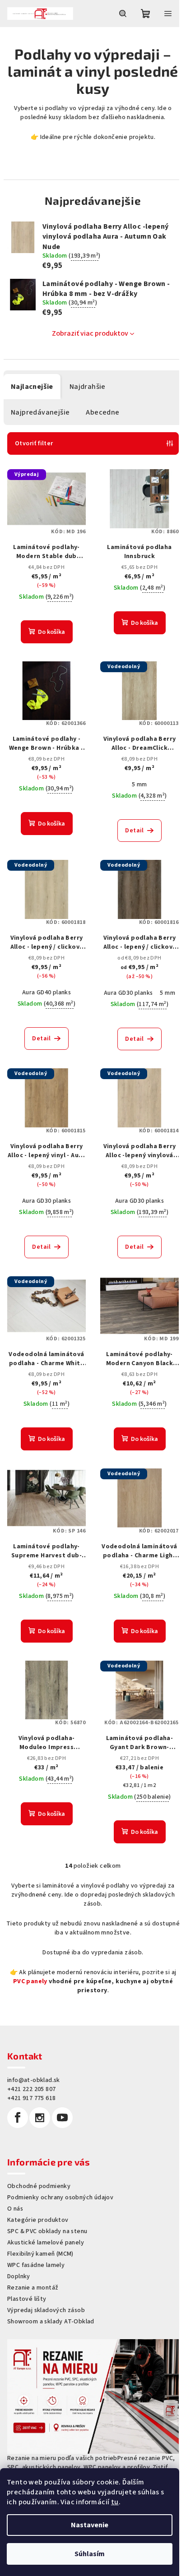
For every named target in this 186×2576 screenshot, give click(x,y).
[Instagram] (40, 2118)
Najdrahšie (88, 387)
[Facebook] (18, 2118)
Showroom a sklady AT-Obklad (51, 2322)
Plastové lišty (27, 2299)
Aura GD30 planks (128, 993)
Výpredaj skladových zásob (46, 2310)
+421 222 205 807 (31, 2089)
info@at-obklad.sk (34, 2080)
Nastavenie (90, 2525)
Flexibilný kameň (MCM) (40, 2254)
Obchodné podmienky (39, 2186)
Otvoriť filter (34, 443)
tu (115, 2502)
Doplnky (19, 2276)
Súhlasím (90, 2554)
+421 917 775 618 (31, 2098)
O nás (15, 2209)
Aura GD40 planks (46, 993)
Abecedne (102, 412)
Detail (134, 831)
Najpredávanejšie (40, 412)
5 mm (139, 785)
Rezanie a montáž (33, 2288)
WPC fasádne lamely (36, 2265)
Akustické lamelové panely (46, 2243)
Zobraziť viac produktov (90, 333)
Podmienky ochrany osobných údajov (60, 2197)
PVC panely (30, 1981)
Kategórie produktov (38, 2220)
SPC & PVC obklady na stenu (47, 2231)
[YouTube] (62, 2118)
